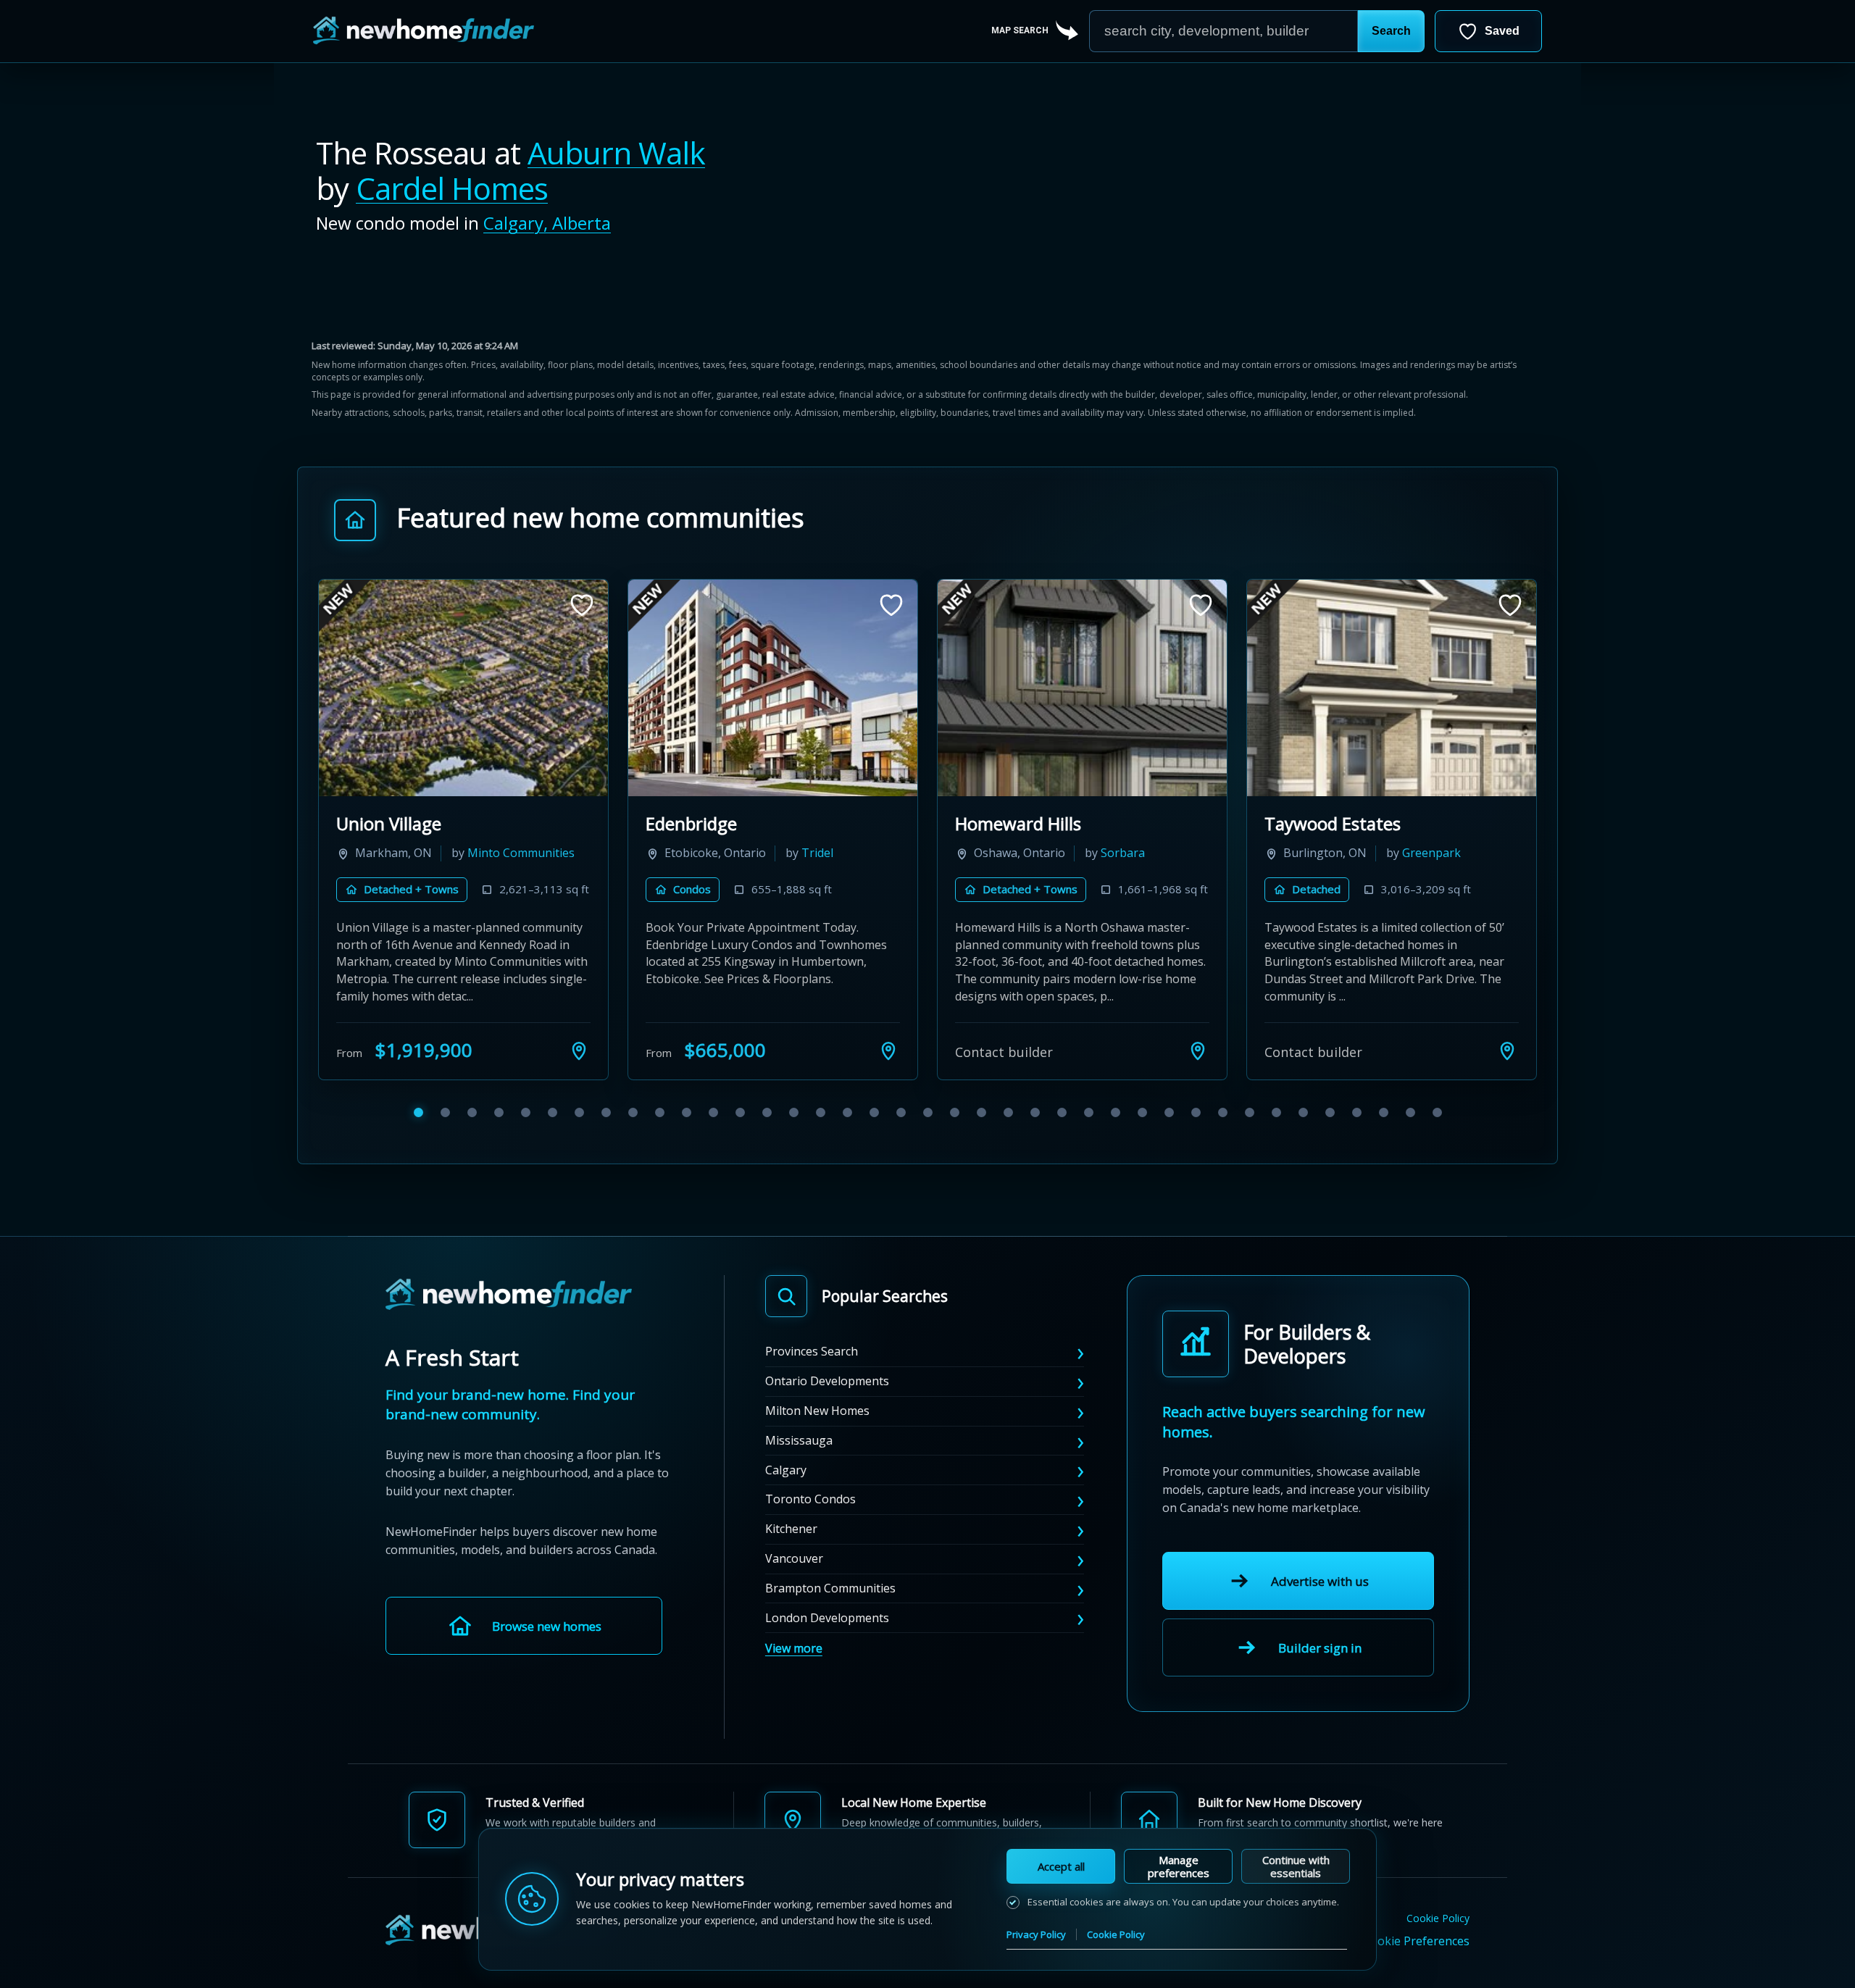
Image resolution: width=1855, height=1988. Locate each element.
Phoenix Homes (1334, 874)
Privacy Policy (1036, 1934)
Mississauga (799, 1461)
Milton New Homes (817, 1432)
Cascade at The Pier (1034, 823)
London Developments (827, 1639)
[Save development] (582, 605)
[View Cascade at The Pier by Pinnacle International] (1082, 688)
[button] (1391, 31)
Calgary (786, 1491)
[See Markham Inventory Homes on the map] (888, 1072)
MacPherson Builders (421, 874)
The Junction (1316, 823)
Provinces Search (812, 1373)
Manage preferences (1179, 1866)
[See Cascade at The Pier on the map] (1198, 1072)
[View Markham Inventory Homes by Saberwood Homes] (773, 688)
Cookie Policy (1438, 1941)
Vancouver (794, 1580)
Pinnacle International (1042, 874)
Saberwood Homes (724, 874)
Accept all (1061, 1866)
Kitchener (791, 1550)
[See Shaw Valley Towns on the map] (579, 1072)
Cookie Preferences (1416, 1963)
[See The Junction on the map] (1507, 1072)
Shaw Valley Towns (412, 823)
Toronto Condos (810, 1521)
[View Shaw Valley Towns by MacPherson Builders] (463, 688)
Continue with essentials (1296, 1866)
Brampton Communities (830, 1609)
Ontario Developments (827, 1403)
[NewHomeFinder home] (509, 1317)
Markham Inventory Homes (755, 823)
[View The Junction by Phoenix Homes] (1392, 688)
